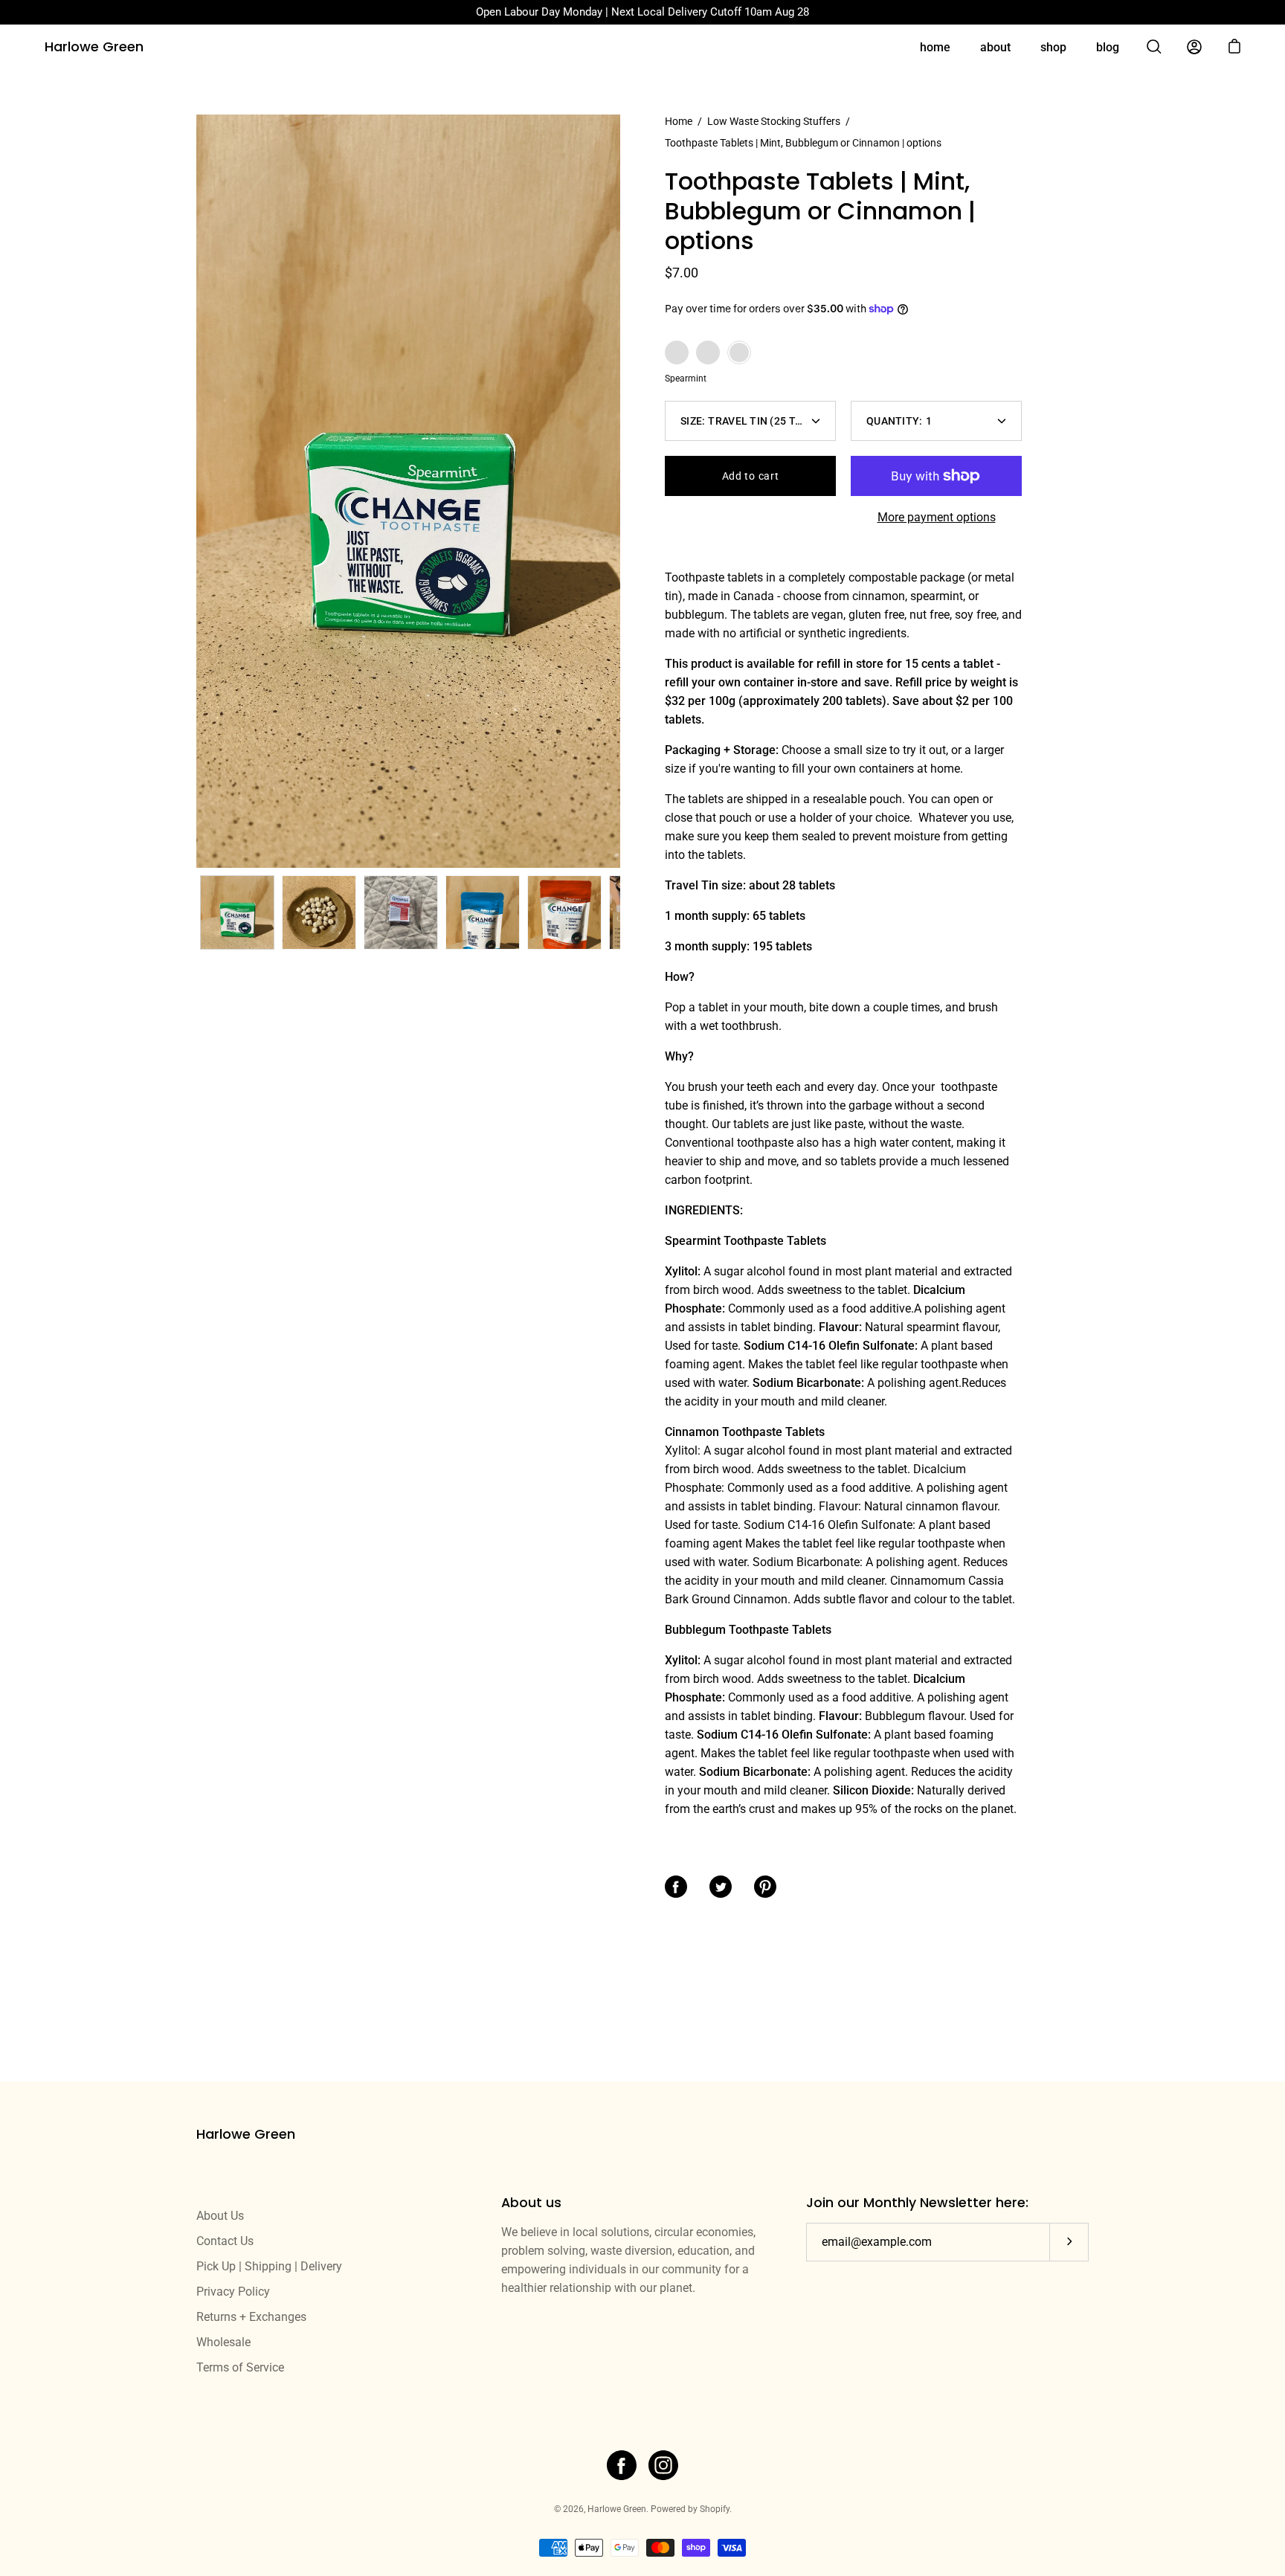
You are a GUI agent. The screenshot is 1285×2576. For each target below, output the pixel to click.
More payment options (937, 517)
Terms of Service (240, 2367)
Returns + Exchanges (251, 2317)
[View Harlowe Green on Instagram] (663, 2465)
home (935, 47)
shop (1053, 47)
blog (1108, 47)
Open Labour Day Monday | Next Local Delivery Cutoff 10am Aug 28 (642, 12)
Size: (750, 421)
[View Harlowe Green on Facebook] (622, 2465)
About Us (220, 2216)
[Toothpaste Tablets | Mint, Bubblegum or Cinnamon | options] (237, 912)
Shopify (715, 2509)
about (995, 47)
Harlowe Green (94, 47)
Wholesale (223, 2342)
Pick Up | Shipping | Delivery (269, 2266)
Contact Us (225, 2241)
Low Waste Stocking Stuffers (774, 121)
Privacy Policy (233, 2292)
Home (679, 121)
